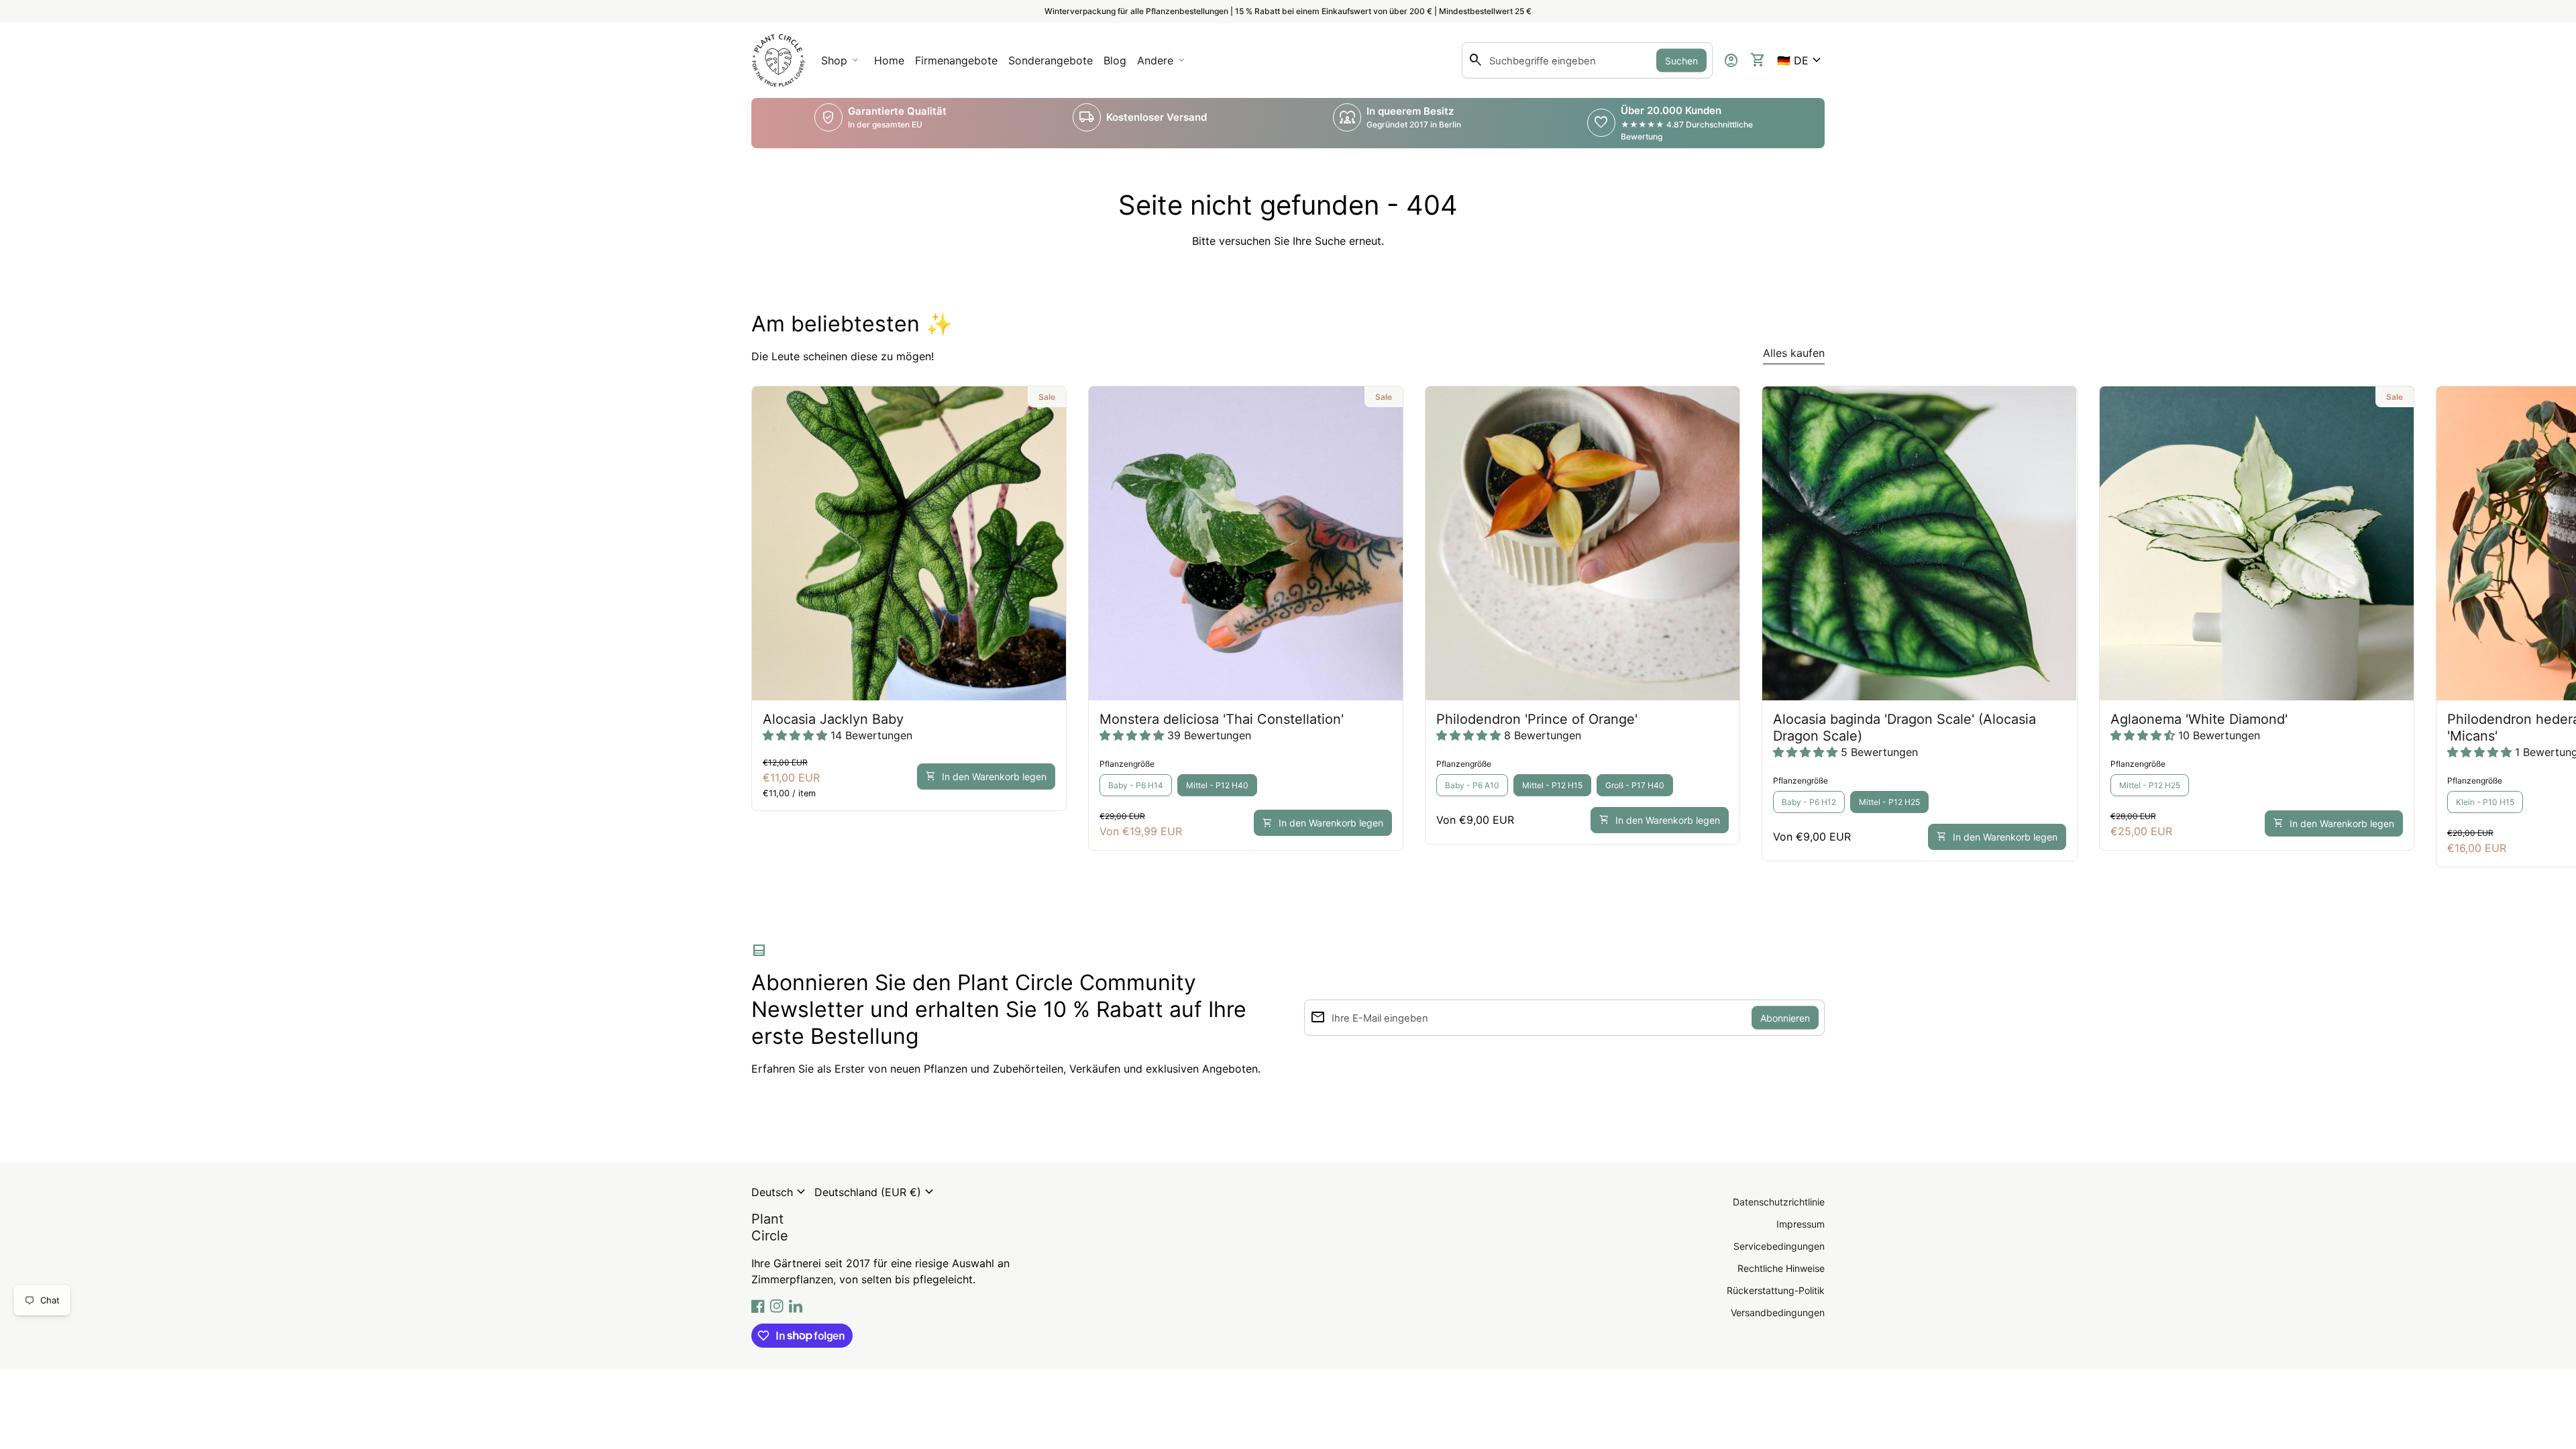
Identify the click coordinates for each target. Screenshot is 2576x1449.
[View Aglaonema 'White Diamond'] (2257, 543)
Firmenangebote (959, 64)
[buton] (780, 1192)
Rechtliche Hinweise (1781, 1268)
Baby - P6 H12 (1809, 802)
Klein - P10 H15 (2485, 802)
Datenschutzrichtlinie (1779, 1202)
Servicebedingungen (1779, 1246)
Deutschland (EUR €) (876, 1192)
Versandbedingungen (1778, 1312)
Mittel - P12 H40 (1217, 785)
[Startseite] (778, 59)
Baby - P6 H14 (1136, 785)
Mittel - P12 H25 (1889, 802)
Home (889, 60)
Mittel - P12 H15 (1552, 785)
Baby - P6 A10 (1472, 785)
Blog (1115, 60)
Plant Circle (770, 1227)
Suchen (1681, 61)
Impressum (1801, 1224)
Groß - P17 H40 (1635, 785)
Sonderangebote (1051, 60)
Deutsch (780, 1192)
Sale (1047, 397)
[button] (1801, 60)
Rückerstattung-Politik (1776, 1290)
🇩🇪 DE (1801, 60)
